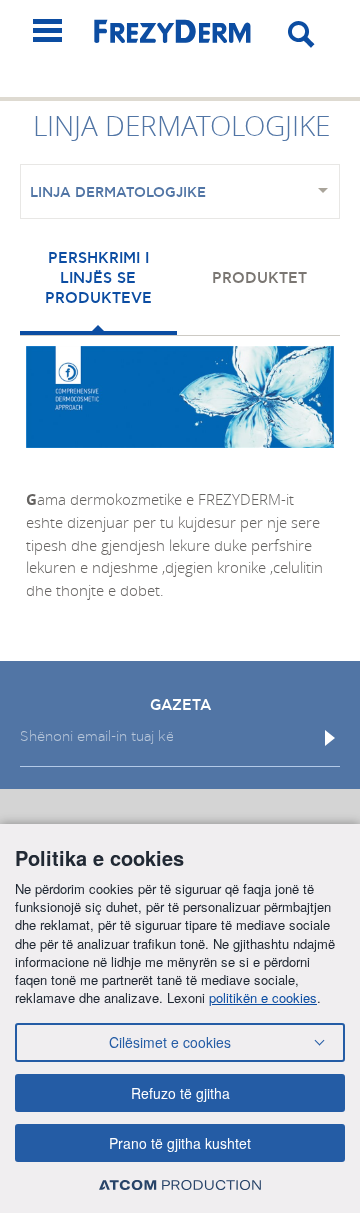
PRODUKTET (259, 278)
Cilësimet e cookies (170, 1042)
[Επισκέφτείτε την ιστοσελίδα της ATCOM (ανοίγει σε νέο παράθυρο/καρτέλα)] (180, 1184)
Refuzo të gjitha (180, 1093)
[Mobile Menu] (47, 30)
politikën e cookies (263, 997)
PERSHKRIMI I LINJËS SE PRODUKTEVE (98, 278)
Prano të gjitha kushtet (180, 1143)
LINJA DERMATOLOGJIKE (118, 193)
